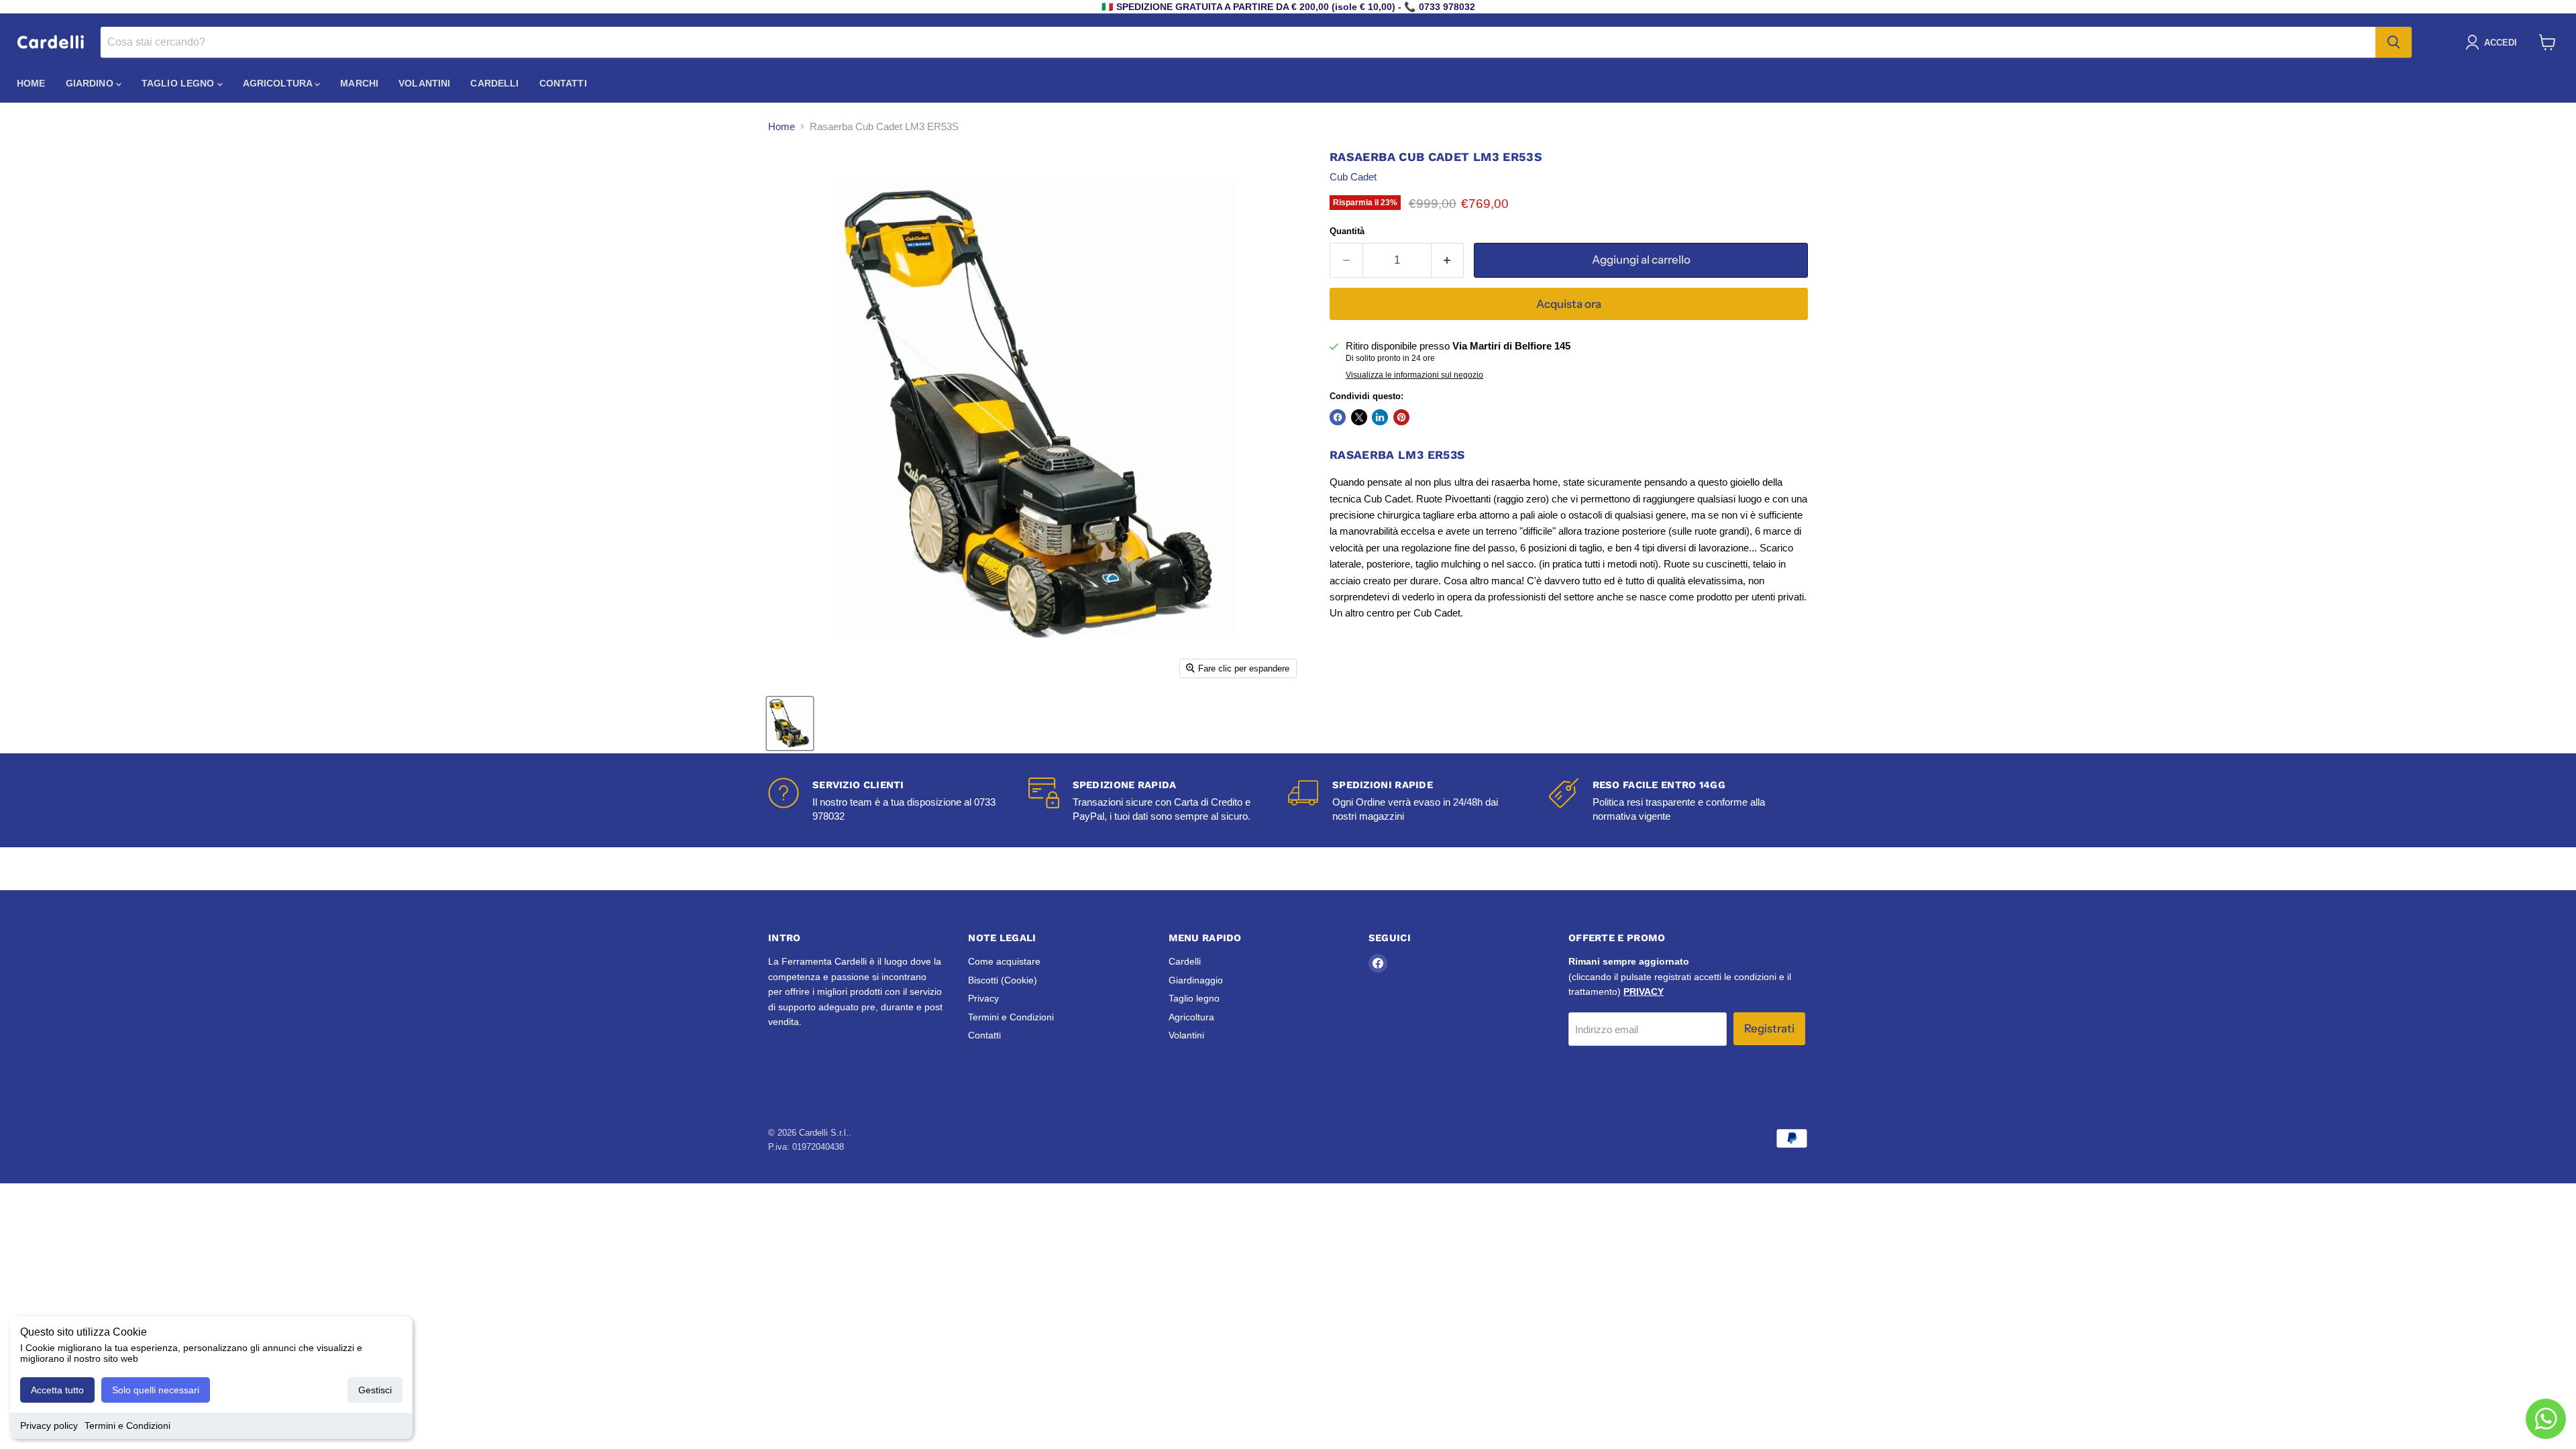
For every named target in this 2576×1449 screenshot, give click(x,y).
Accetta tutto (57, 1390)
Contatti (563, 83)
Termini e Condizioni (127, 1426)
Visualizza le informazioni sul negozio (1414, 375)
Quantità (1347, 231)
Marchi (359, 83)
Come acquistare (1004, 961)
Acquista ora (1569, 304)
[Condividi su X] (1359, 417)
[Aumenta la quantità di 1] (1448, 260)
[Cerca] (2394, 42)
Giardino (91, 83)
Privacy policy (49, 1426)
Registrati (1769, 1028)
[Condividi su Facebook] (1338, 417)
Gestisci (375, 1390)
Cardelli (494, 83)
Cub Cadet (1353, 177)
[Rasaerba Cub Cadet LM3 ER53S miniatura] (790, 723)
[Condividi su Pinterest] (1401, 417)
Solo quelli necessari (156, 1390)
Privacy (983, 998)
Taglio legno (179, 83)
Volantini (424, 83)
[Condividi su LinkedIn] (1380, 417)
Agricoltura (279, 83)
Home (31, 83)
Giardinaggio (1196, 980)
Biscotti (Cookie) (1003, 980)
